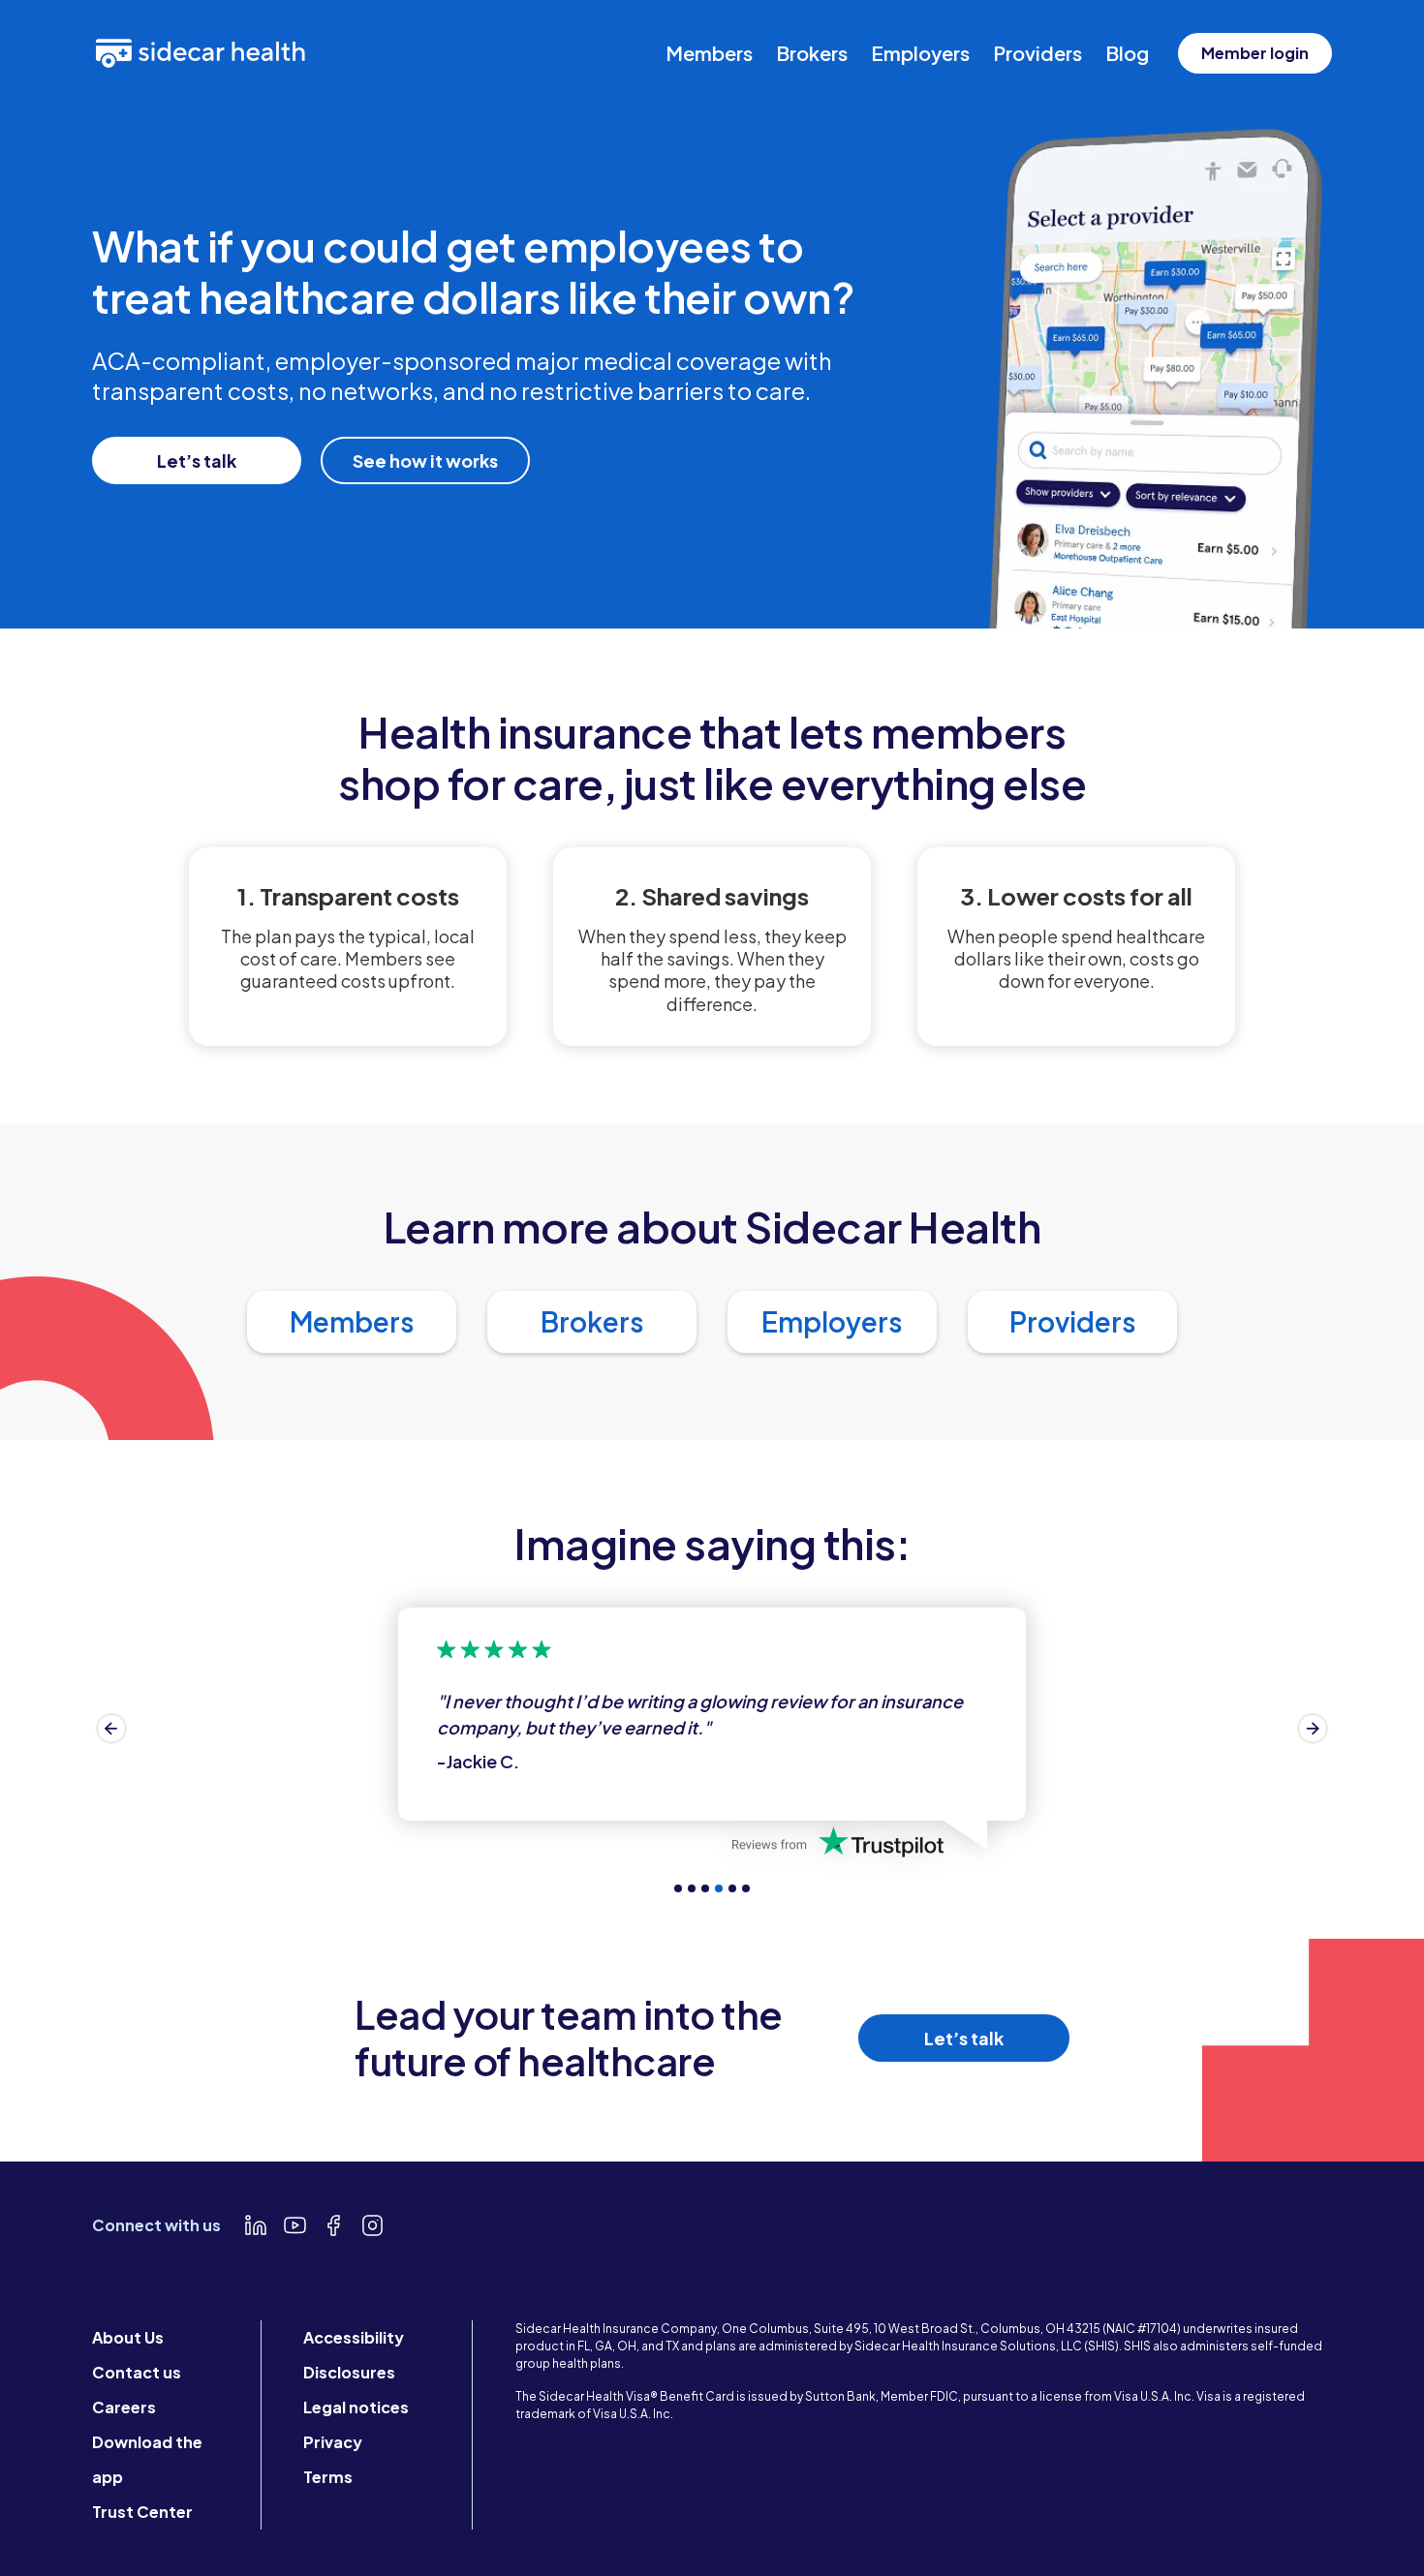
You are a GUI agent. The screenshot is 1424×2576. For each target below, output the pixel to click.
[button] (111, 1729)
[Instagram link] (372, 2225)
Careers (124, 2407)
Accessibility (354, 2337)
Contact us (137, 2372)
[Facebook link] (333, 2225)
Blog (1127, 53)
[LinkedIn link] (256, 2225)
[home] (201, 53)
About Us (128, 2337)
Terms (328, 2477)
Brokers (812, 53)
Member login (1255, 53)
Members (709, 53)
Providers (1037, 53)
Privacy (333, 2442)
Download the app (147, 2459)
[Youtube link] (294, 2225)
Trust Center (142, 2512)
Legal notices (356, 2407)
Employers (920, 53)
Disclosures (349, 2372)
